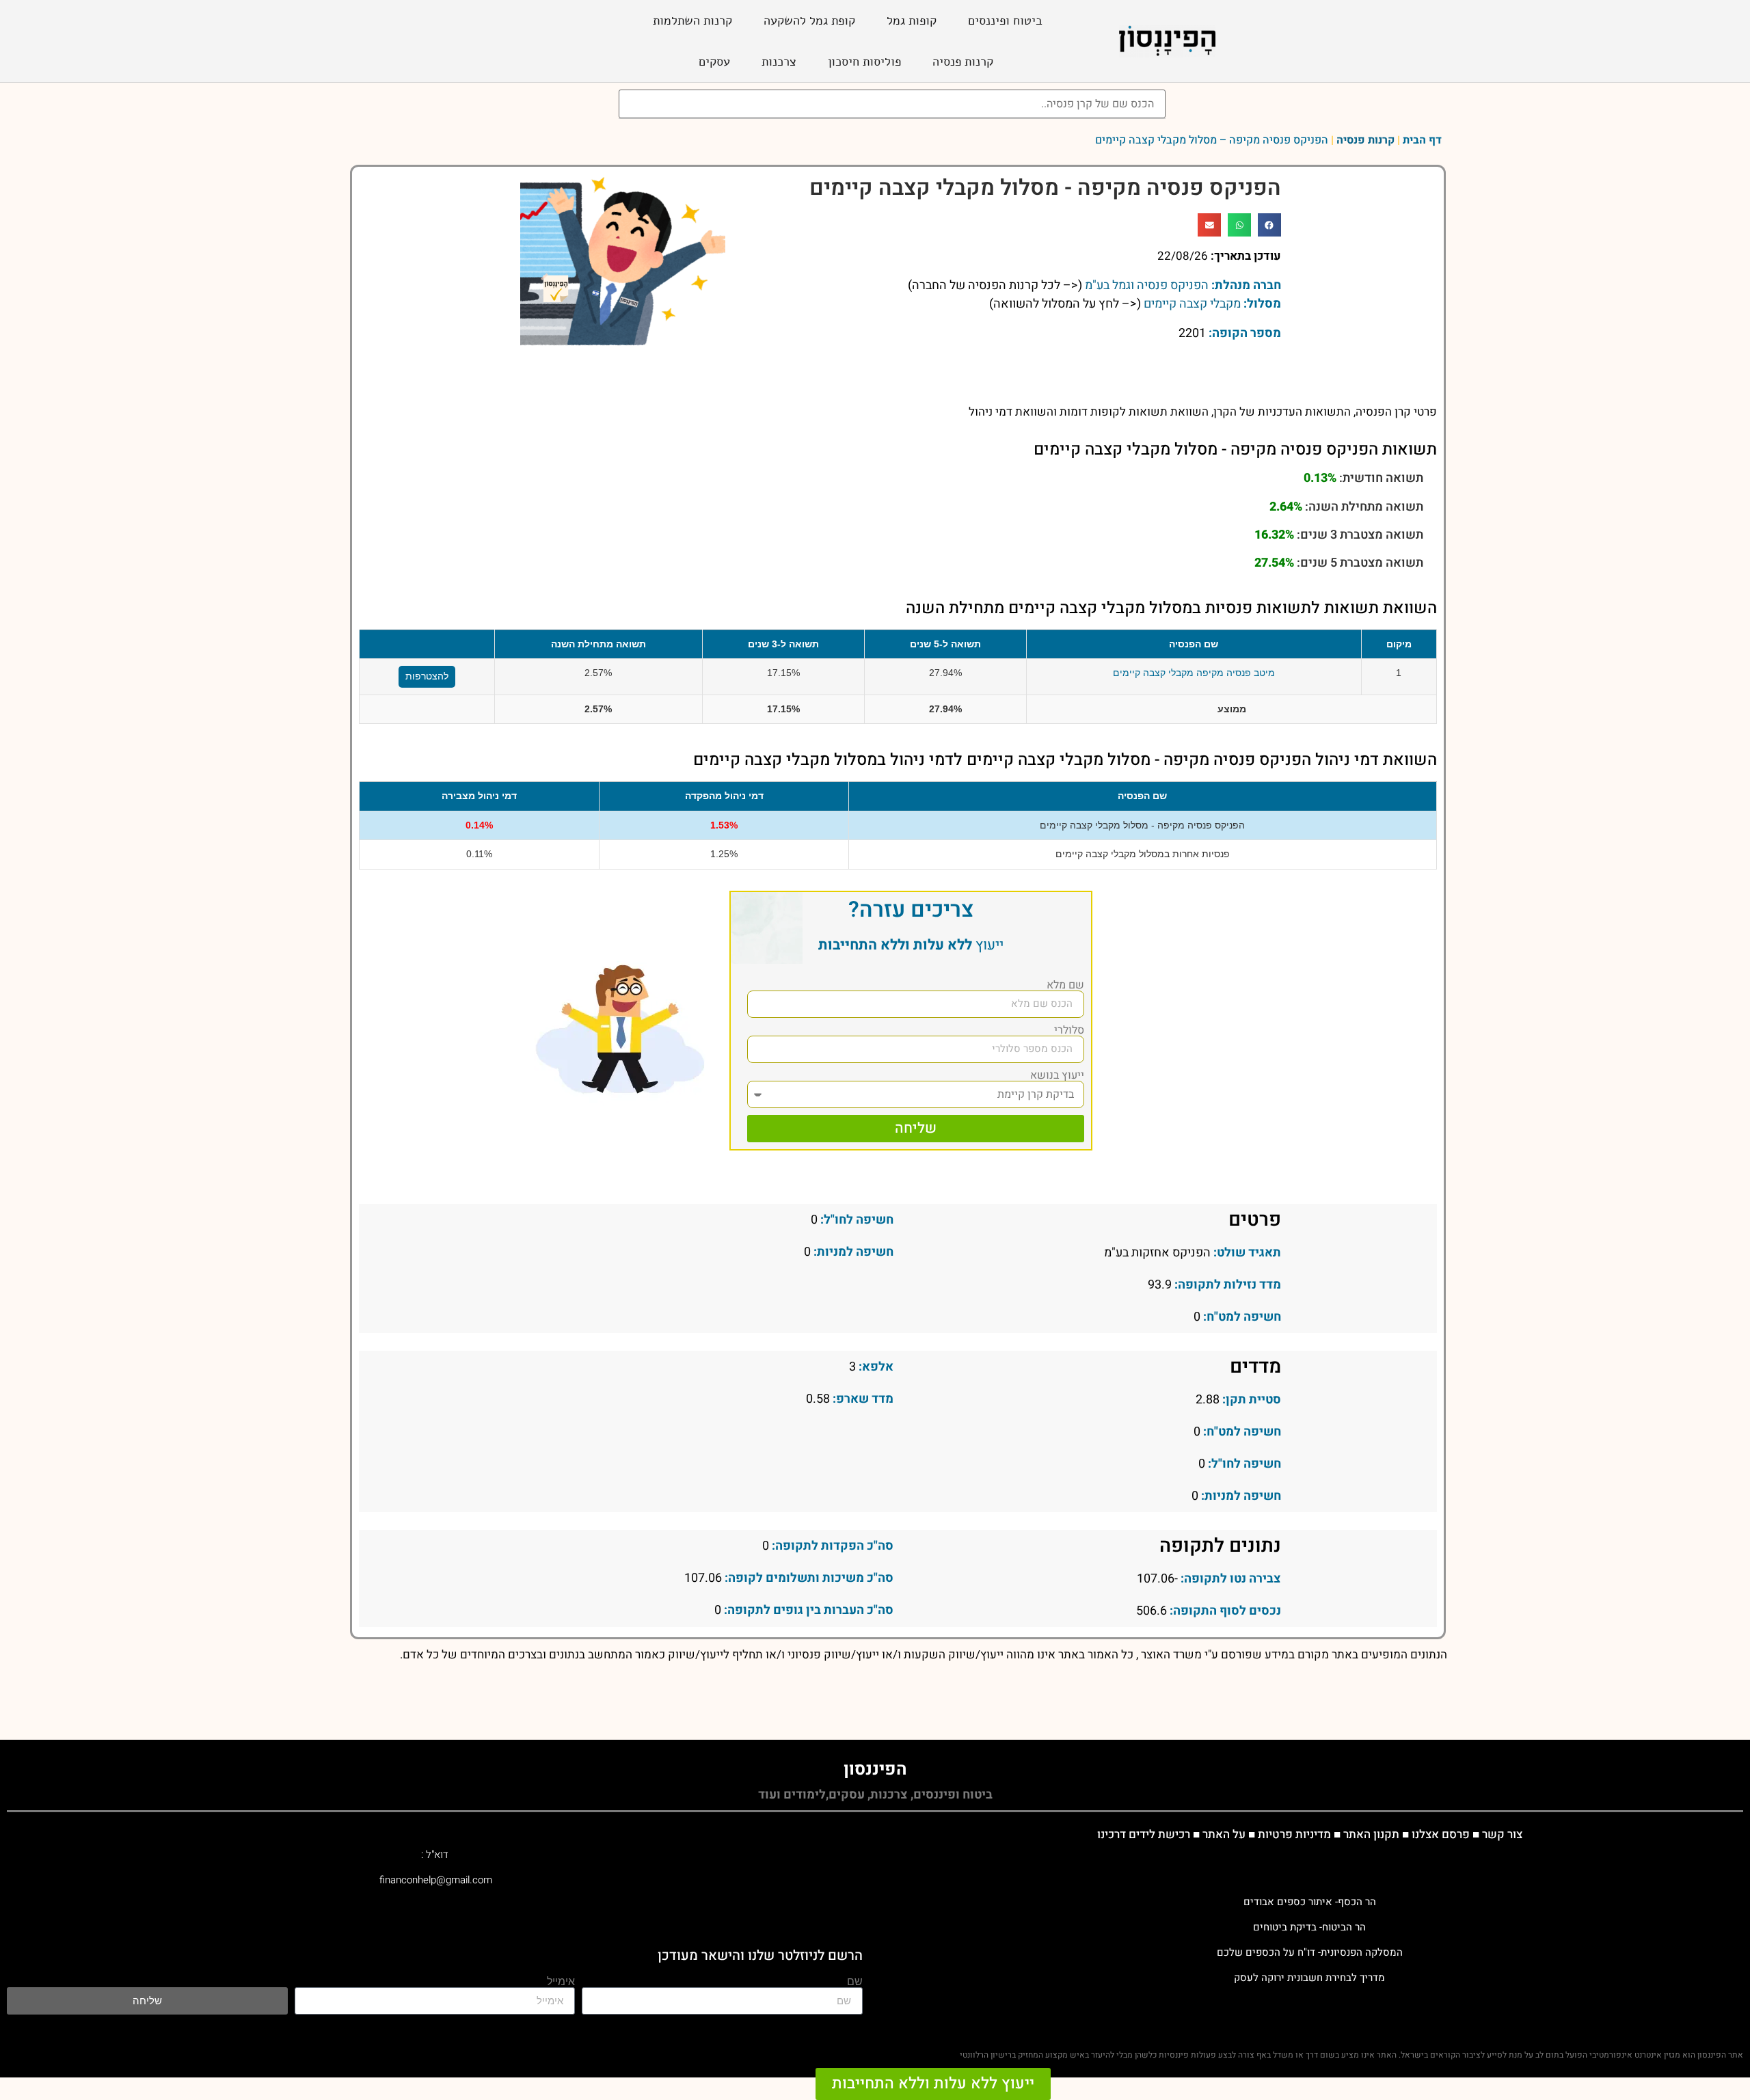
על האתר (1224, 1834)
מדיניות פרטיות (1294, 1834)
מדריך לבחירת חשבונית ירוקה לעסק (1309, 1978)
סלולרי (1069, 1030)
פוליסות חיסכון (864, 62)
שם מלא (1065, 985)
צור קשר (1502, 1834)
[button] (1269, 225)
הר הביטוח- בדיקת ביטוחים (1309, 1927)
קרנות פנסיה (963, 62)
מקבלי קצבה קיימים (1192, 304)
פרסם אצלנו (1441, 1834)
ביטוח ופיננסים (1005, 21)
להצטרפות (427, 676)
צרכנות (779, 62)
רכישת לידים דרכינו (1144, 1834)
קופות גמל (912, 21)
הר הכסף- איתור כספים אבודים (1310, 1902)
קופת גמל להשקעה (809, 21)
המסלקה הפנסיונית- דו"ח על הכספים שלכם (1310, 1952)
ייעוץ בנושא (1057, 1075)
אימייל (561, 1982)
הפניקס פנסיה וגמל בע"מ (1147, 285)
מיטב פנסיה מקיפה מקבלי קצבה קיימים (1194, 673)
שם (855, 1982)
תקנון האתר (1371, 1834)
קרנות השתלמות (692, 21)
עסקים (714, 62)
